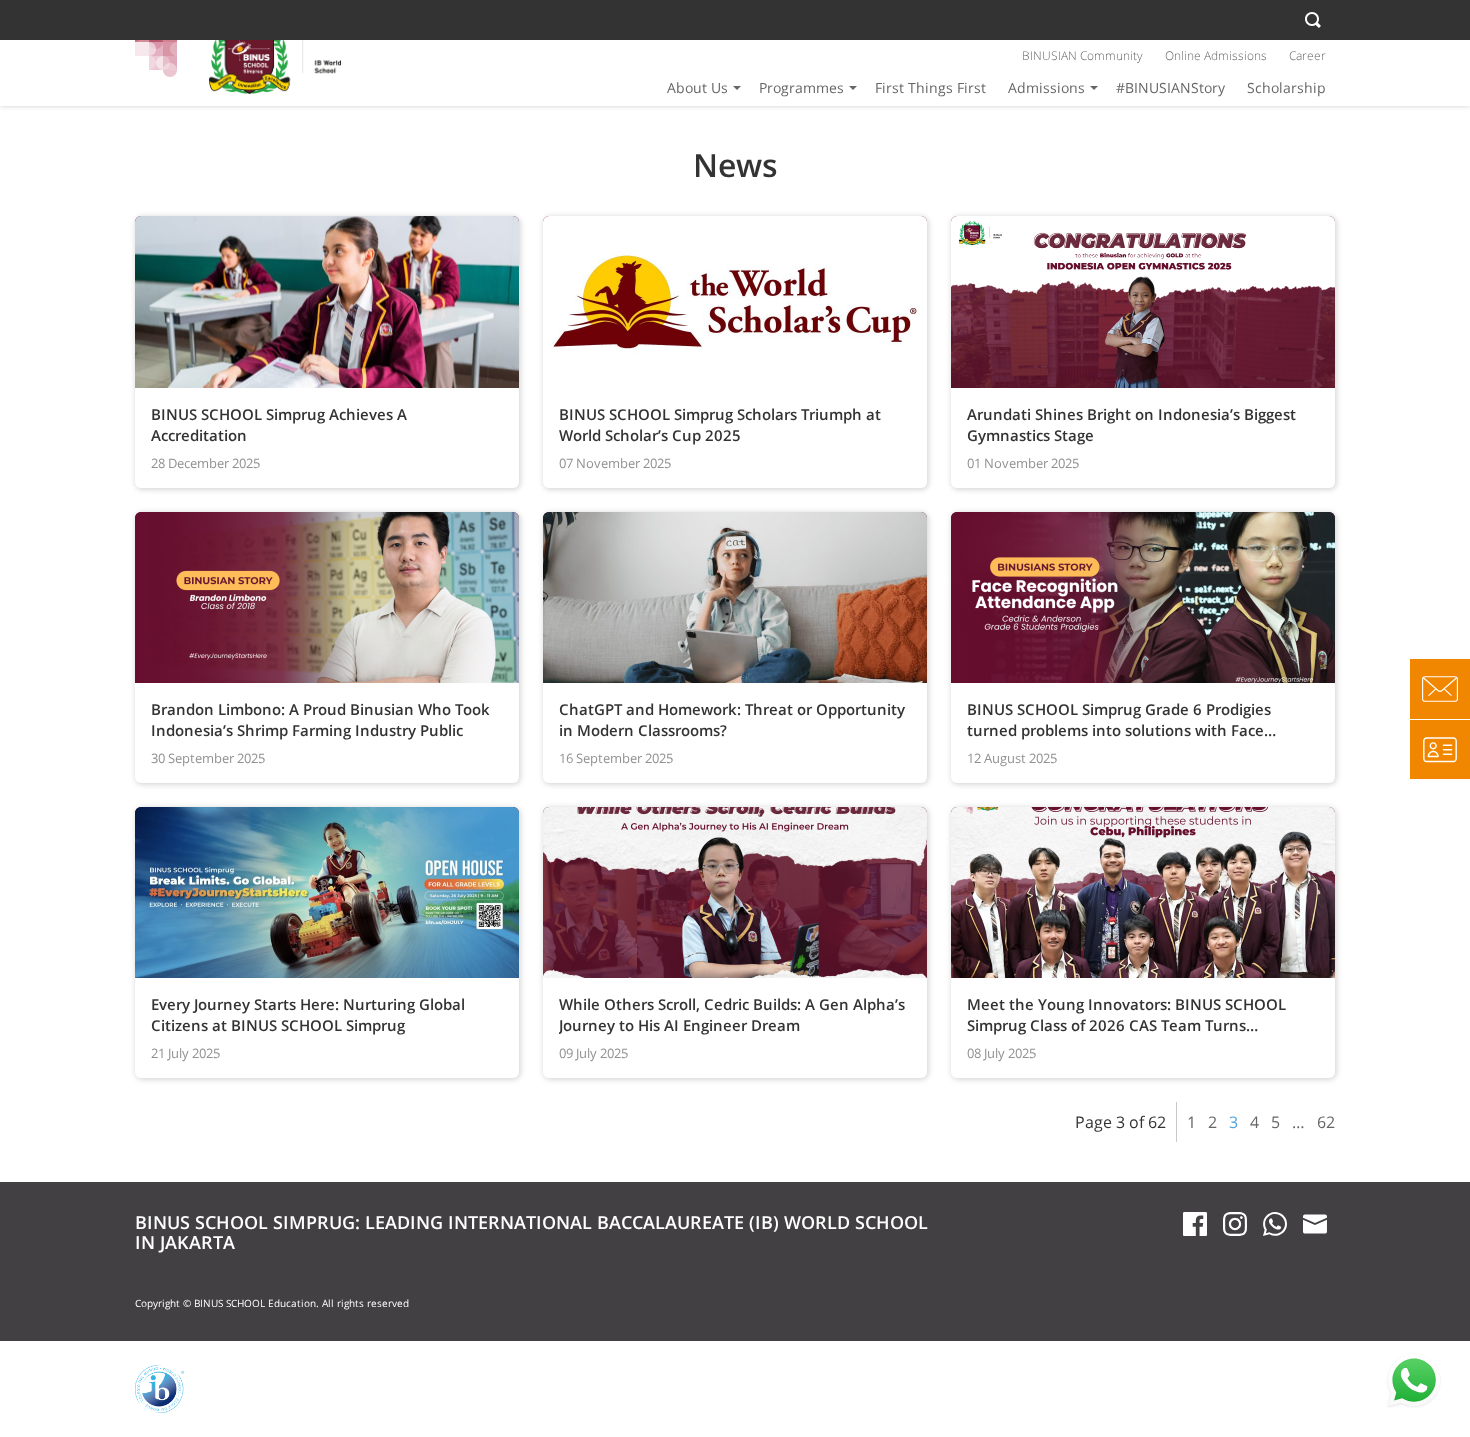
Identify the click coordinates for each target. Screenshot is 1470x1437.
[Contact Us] (1440, 689)
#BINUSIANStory (1170, 87)
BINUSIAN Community (1082, 55)
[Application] (1440, 749)
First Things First (930, 87)
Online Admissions (1216, 55)
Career (1307, 55)
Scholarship (1286, 87)
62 (1326, 1122)
